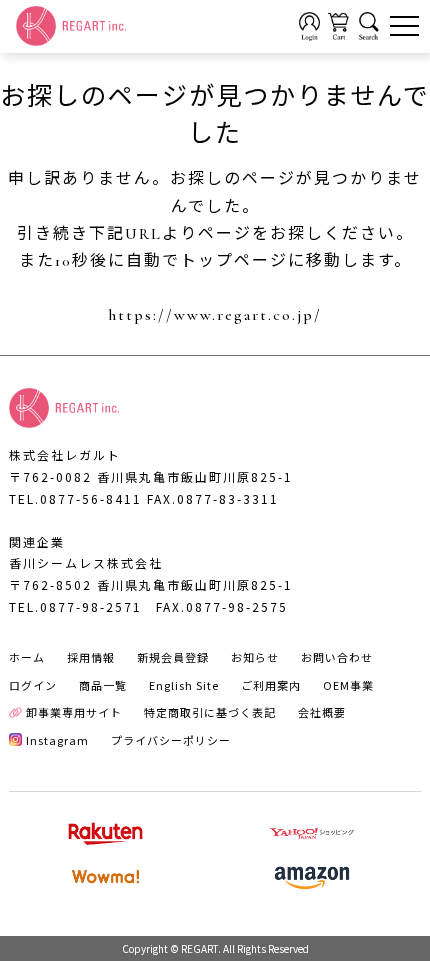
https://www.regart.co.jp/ (215, 315)
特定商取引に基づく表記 (210, 712)
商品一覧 (103, 685)
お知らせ (255, 657)
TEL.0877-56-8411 (75, 498)
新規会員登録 (173, 657)
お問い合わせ (337, 657)
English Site (184, 685)
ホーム (27, 657)
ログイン (33, 685)
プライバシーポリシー (171, 740)
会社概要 (322, 712)
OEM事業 (348, 685)
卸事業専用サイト (74, 712)
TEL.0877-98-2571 (75, 606)
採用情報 (91, 657)
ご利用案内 (271, 685)
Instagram (57, 740)
